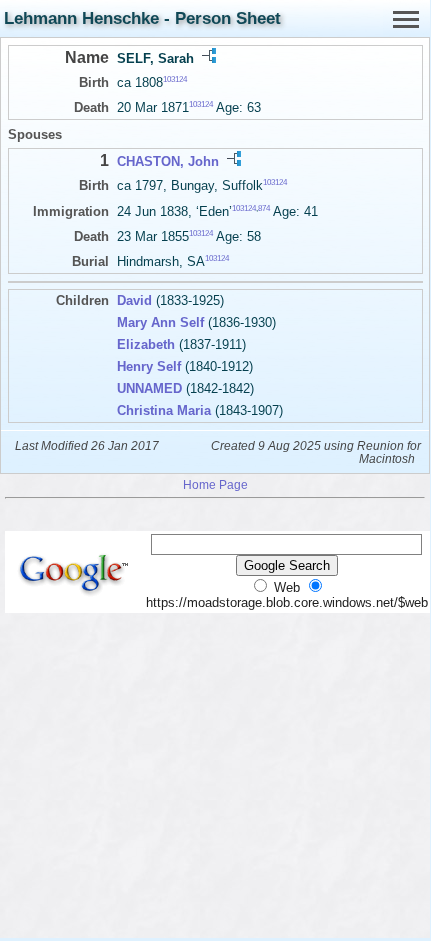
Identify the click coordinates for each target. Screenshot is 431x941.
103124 (175, 79)
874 (264, 207)
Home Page (215, 484)
